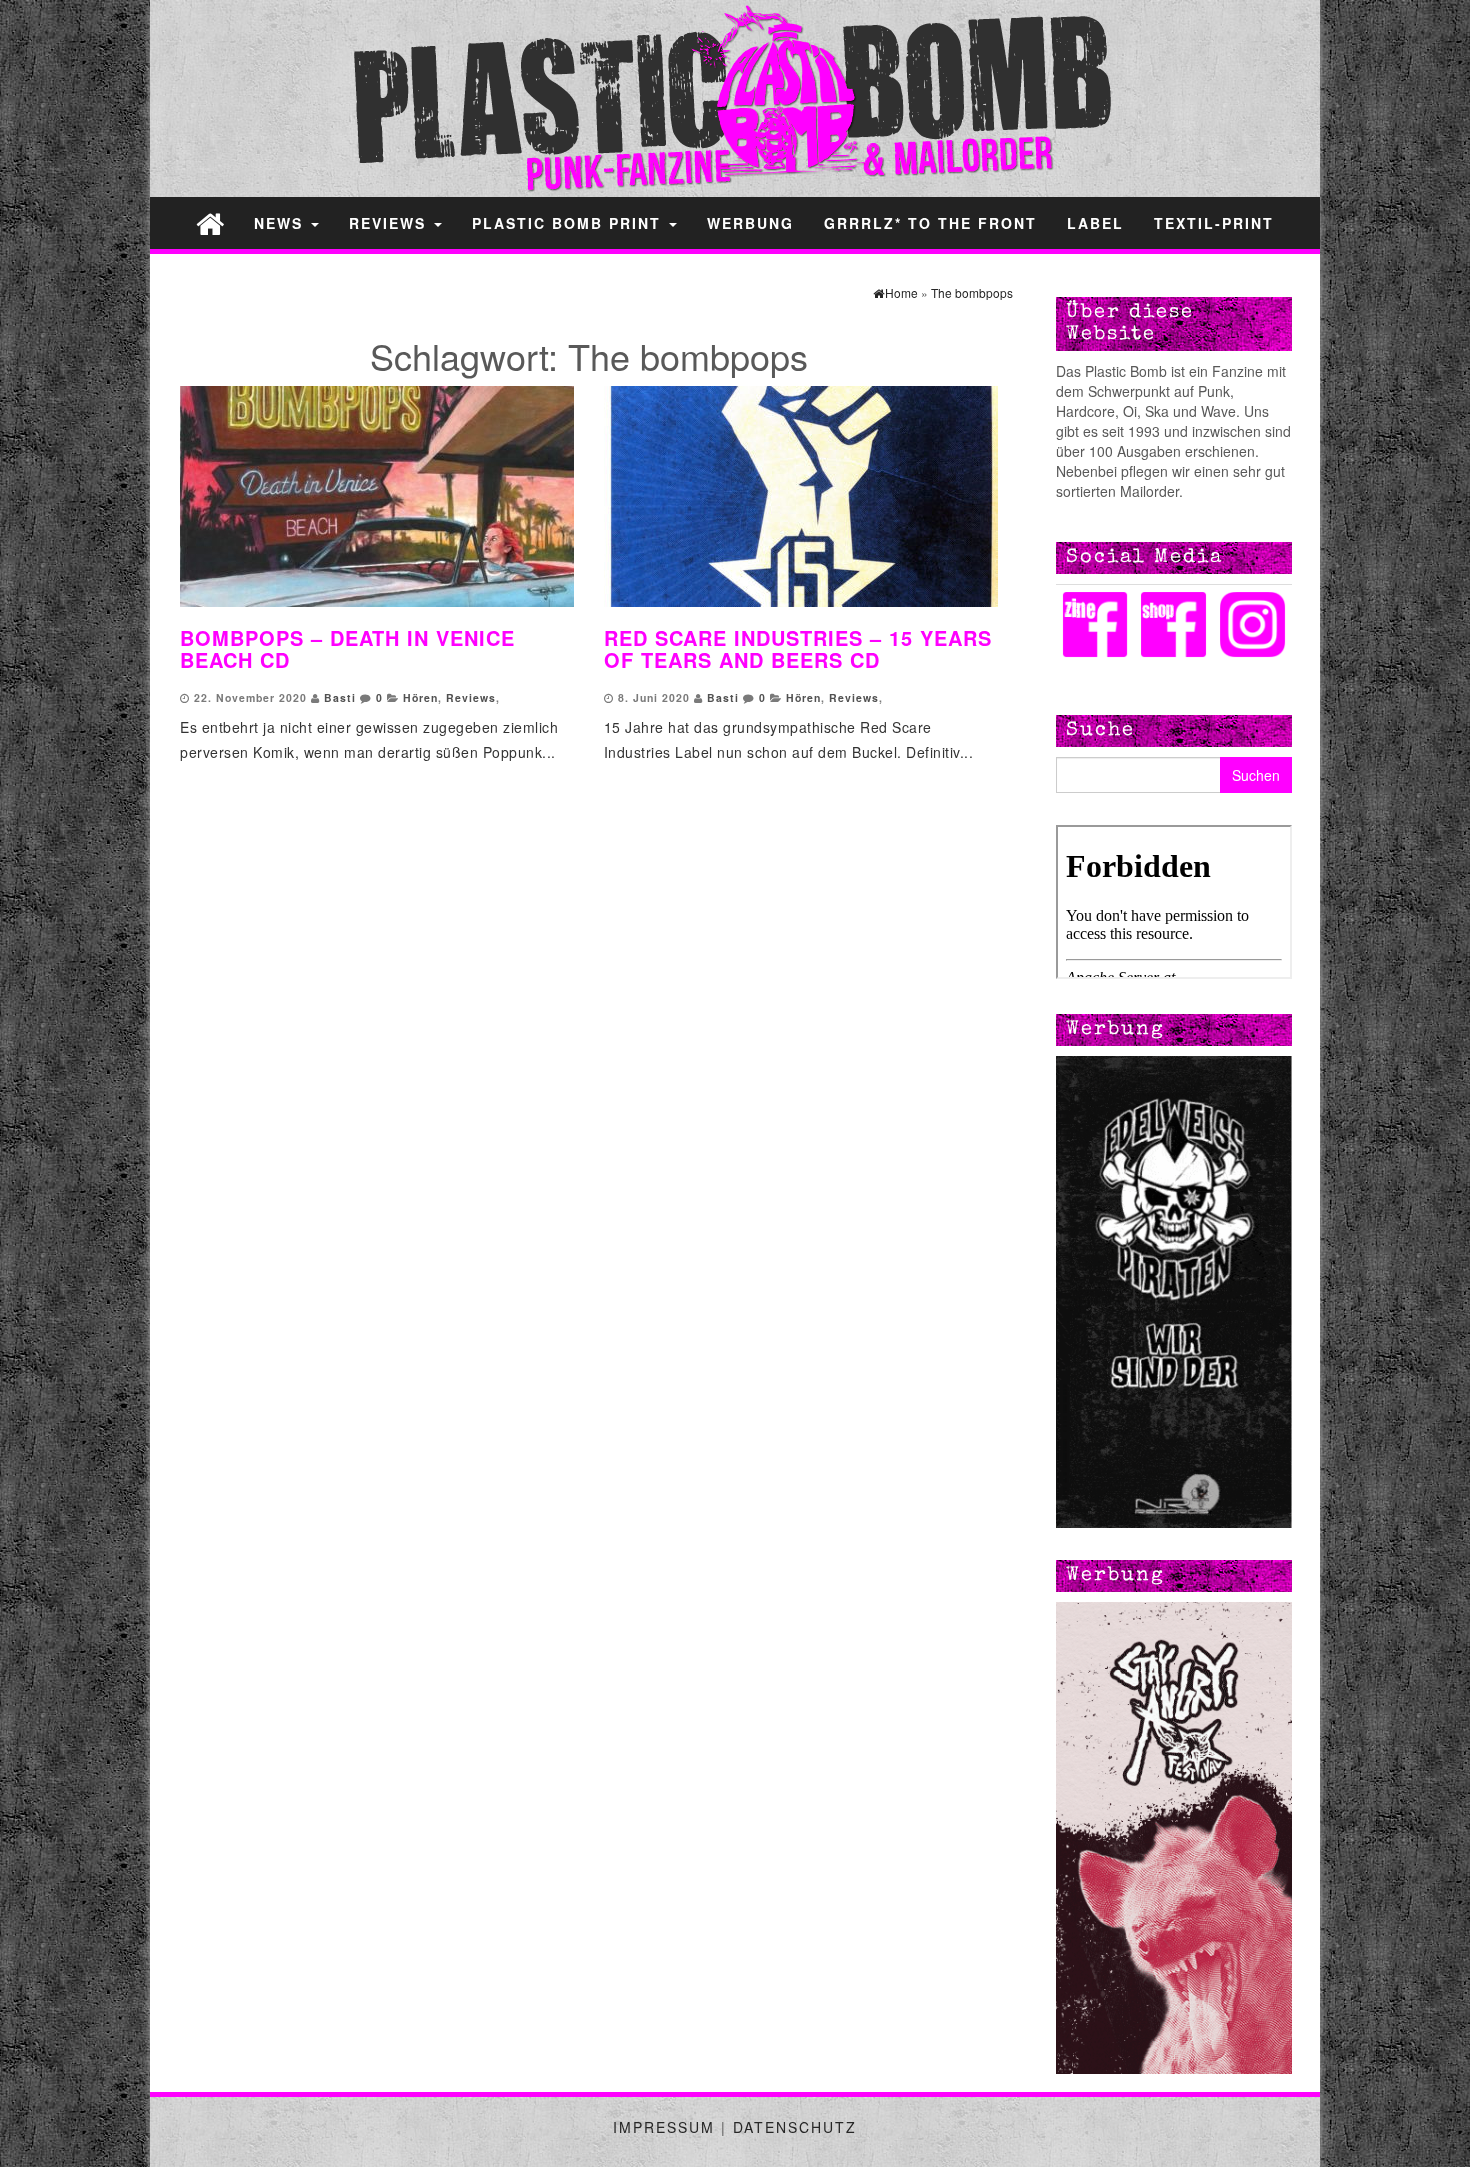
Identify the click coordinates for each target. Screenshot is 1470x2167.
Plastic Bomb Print (569, 223)
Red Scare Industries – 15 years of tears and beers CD (798, 648)
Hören (420, 697)
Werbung (750, 223)
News (281, 223)
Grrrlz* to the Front (930, 223)
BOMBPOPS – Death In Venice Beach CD (347, 648)
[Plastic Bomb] (210, 222)
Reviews (390, 223)
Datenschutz (795, 2127)
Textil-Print (1214, 223)
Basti (340, 697)
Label (1095, 223)
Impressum (664, 2127)
